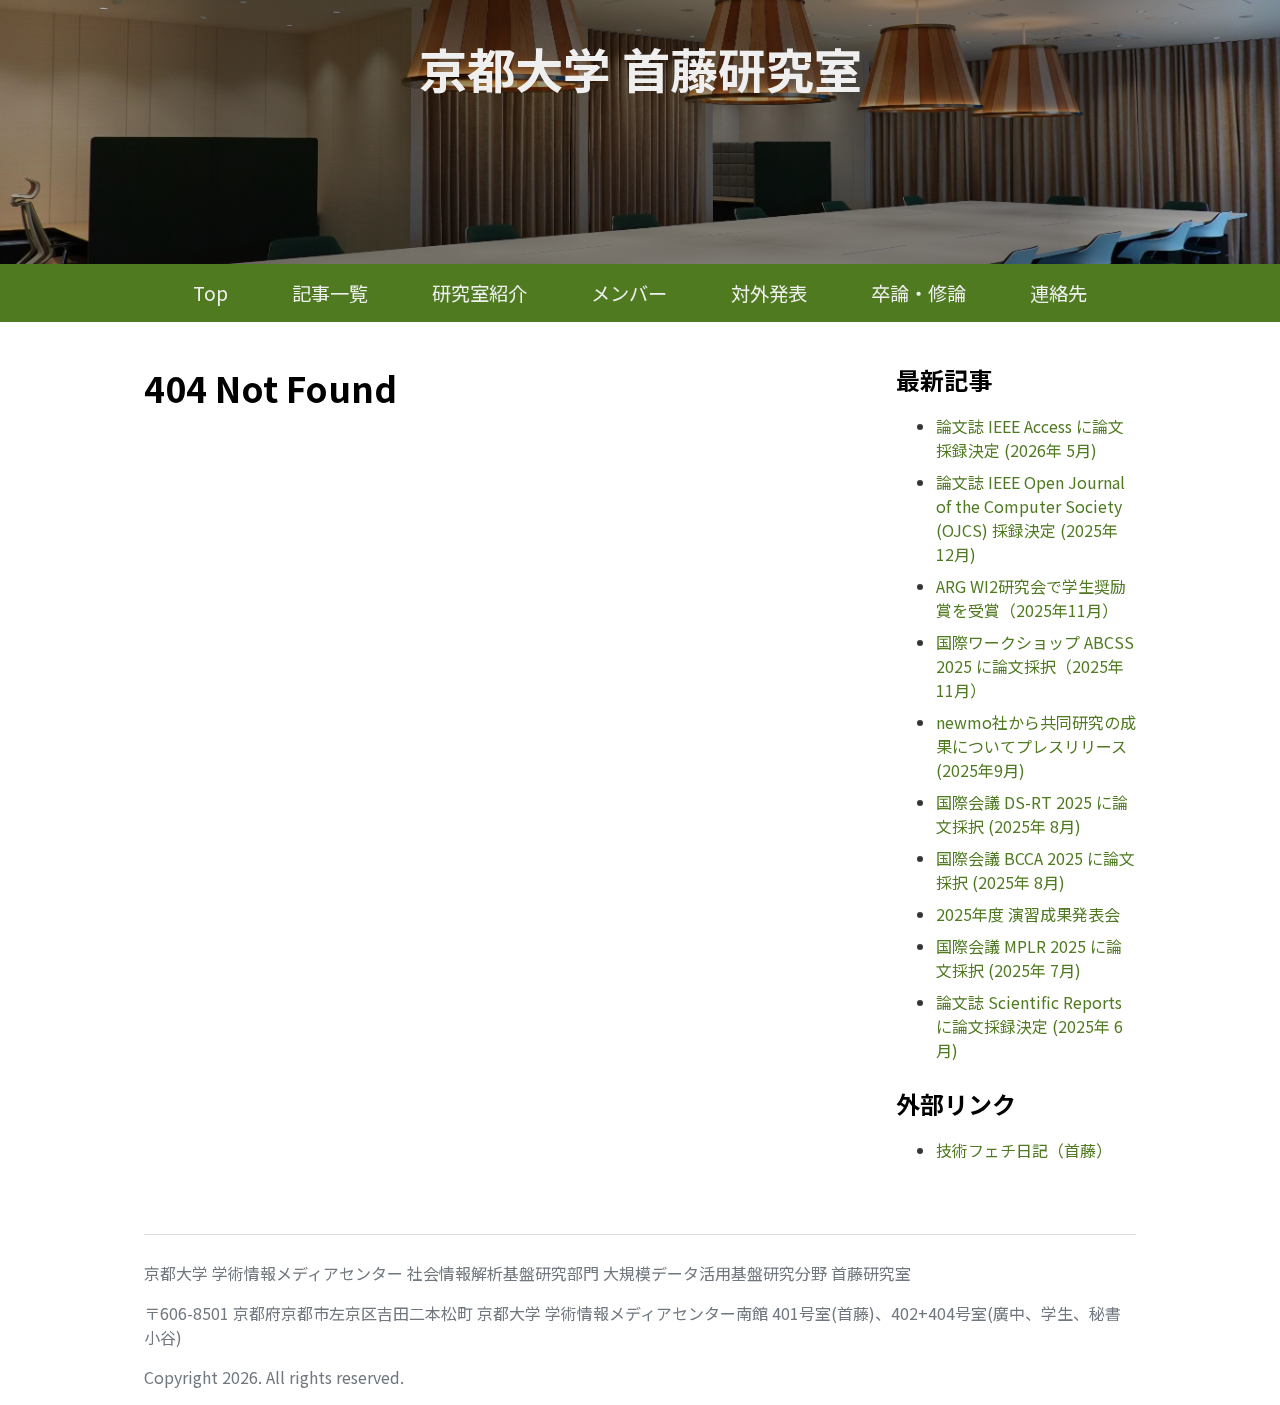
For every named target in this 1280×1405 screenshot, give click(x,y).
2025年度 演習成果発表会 (1028, 914)
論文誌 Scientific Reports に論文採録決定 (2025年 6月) (1029, 1026)
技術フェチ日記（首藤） (1024, 1150)
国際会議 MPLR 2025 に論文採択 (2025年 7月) (1029, 958)
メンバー (629, 293)
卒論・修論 (918, 293)
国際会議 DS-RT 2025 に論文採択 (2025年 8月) (1032, 814)
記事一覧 (330, 293)
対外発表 (769, 293)
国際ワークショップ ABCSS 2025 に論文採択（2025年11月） (1035, 666)
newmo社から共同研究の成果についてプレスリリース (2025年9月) (1036, 746)
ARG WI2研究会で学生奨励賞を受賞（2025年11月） (1031, 598)
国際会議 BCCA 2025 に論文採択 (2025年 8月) (1035, 870)
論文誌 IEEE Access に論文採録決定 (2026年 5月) (1030, 438)
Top (210, 293)
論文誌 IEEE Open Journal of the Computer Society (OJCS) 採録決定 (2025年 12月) (1030, 518)
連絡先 (1058, 293)
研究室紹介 (479, 293)
